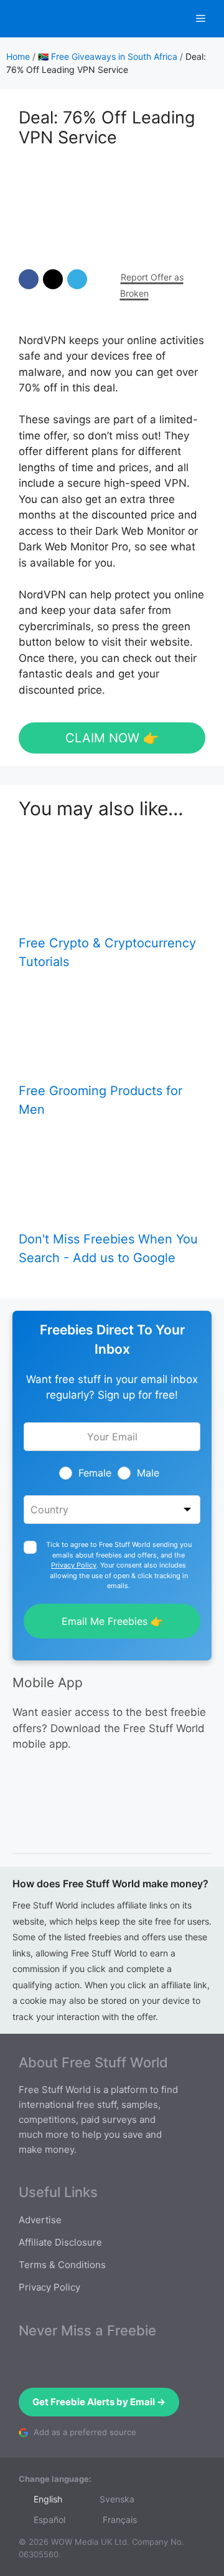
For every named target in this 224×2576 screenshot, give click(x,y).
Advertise (40, 2220)
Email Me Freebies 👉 (112, 1621)
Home (18, 56)
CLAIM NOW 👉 (112, 738)
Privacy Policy (74, 1565)
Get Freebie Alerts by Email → (99, 2402)
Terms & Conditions (62, 2265)
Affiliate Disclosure (60, 2242)
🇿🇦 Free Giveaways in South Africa (108, 56)
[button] (29, 279)
